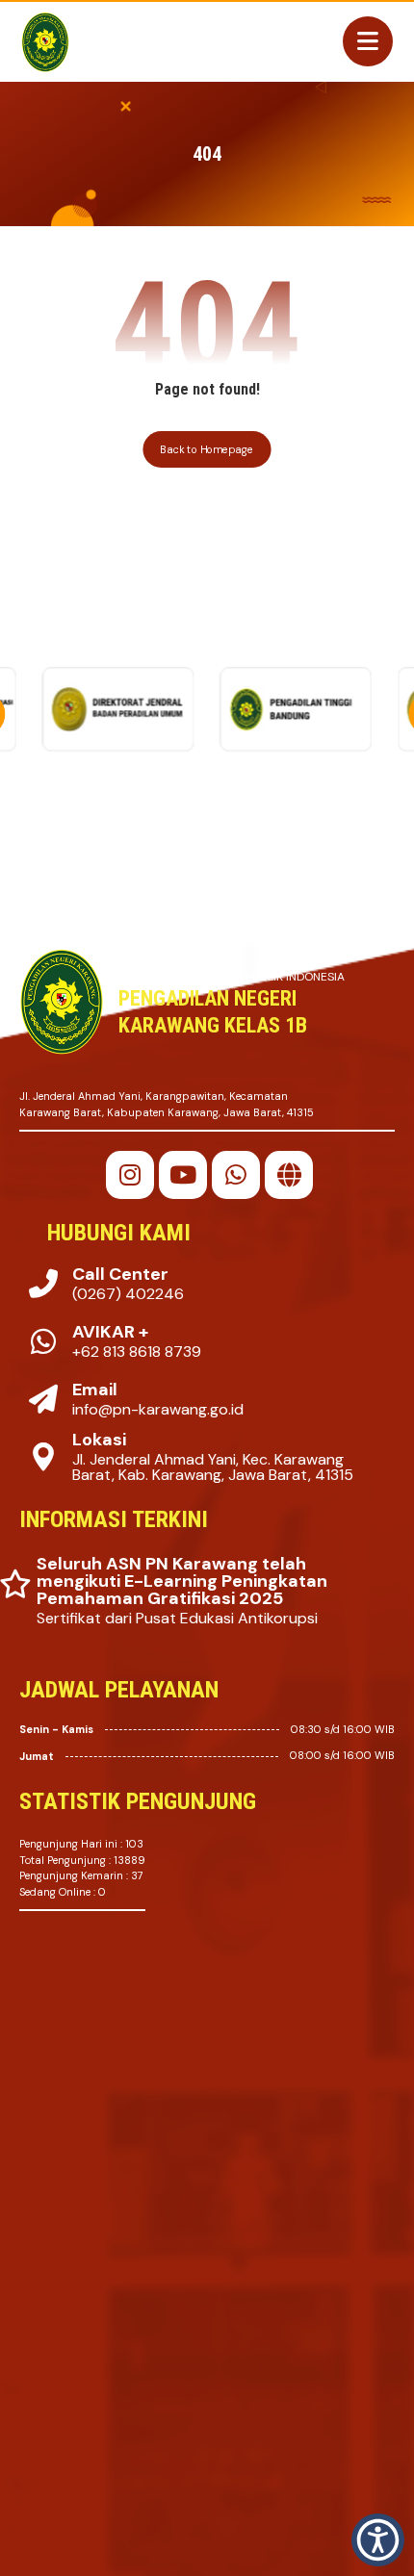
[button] (130, 1175)
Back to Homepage (207, 449)
